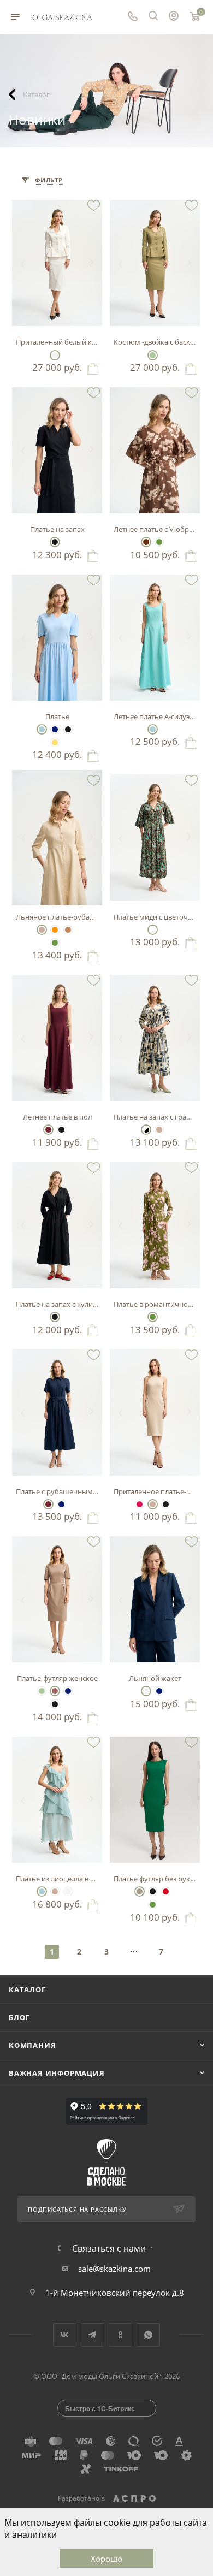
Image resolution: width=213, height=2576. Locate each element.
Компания (32, 2045)
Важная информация (57, 2073)
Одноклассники (120, 2335)
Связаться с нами (109, 2248)
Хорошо (106, 2559)
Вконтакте (65, 2335)
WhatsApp (148, 2335)
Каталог (27, 1989)
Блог (19, 2017)
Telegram (93, 2335)
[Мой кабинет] (174, 17)
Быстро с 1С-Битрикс (100, 2408)
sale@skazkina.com (114, 2269)
